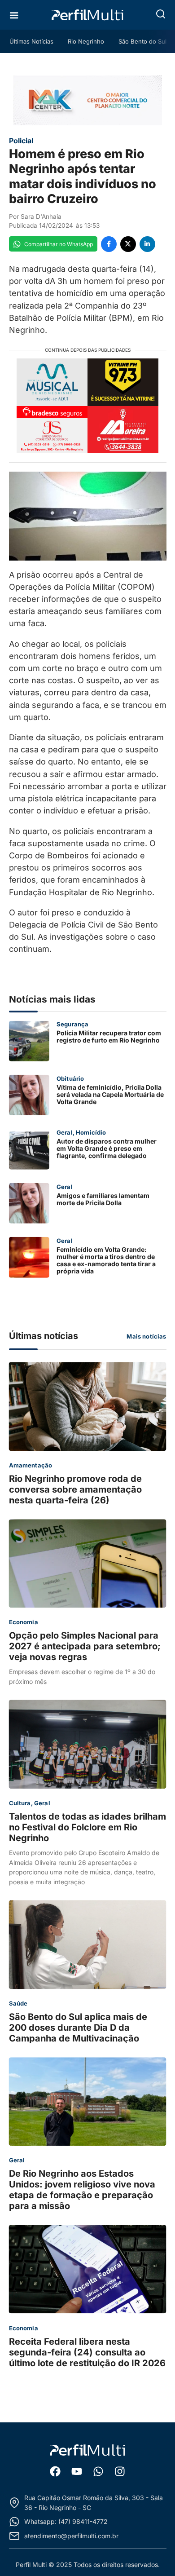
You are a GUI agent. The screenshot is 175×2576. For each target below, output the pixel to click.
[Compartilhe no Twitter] (128, 244)
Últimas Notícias (31, 41)
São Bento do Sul (142, 41)
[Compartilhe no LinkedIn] (147, 244)
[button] (161, 14)
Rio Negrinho (86, 41)
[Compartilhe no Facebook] (109, 244)
